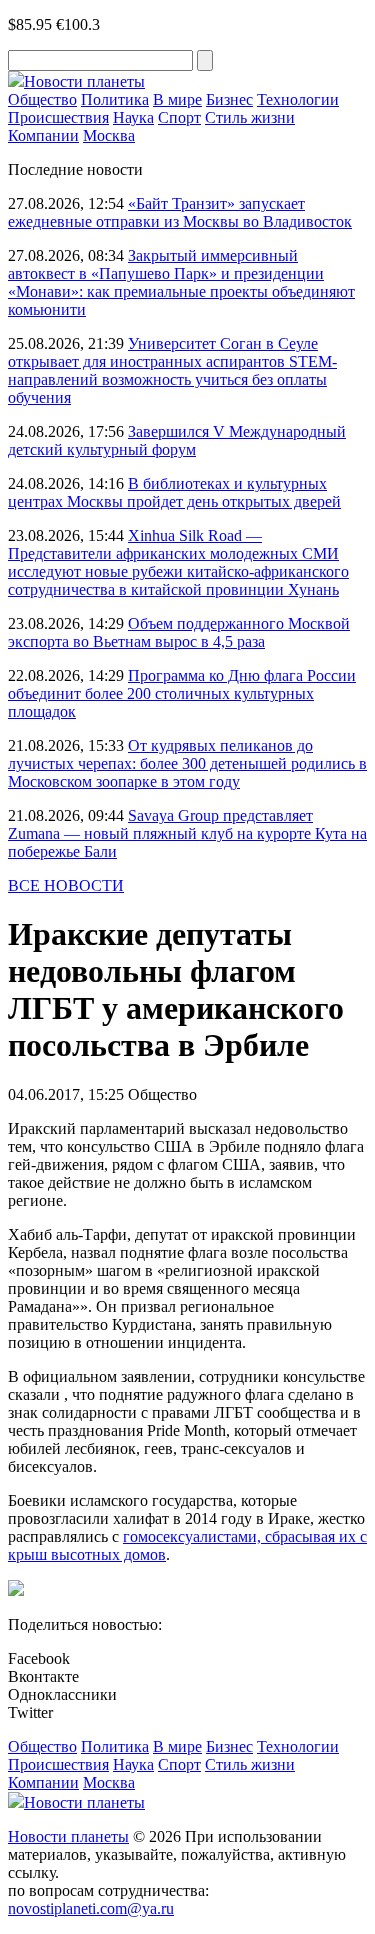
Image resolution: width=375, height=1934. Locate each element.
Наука (133, 117)
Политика (115, 99)
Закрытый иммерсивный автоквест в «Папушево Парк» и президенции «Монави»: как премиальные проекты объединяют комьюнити (181, 282)
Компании (43, 135)
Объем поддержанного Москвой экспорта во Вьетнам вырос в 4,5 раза (179, 632)
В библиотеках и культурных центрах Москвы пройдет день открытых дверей (174, 492)
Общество (42, 99)
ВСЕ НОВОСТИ (66, 885)
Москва (109, 135)
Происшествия (58, 117)
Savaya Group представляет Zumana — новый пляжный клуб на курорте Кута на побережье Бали (187, 833)
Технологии (298, 99)
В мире (177, 99)
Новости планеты (68, 1836)
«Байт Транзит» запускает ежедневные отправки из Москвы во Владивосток (180, 212)
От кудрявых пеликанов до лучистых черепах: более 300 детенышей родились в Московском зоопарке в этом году (187, 763)
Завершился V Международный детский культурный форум (177, 440)
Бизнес (229, 99)
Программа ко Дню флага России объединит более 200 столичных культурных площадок (182, 693)
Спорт (179, 117)
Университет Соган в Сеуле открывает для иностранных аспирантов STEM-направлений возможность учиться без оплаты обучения (172, 370)
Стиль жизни (250, 117)
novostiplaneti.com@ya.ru (91, 1908)
